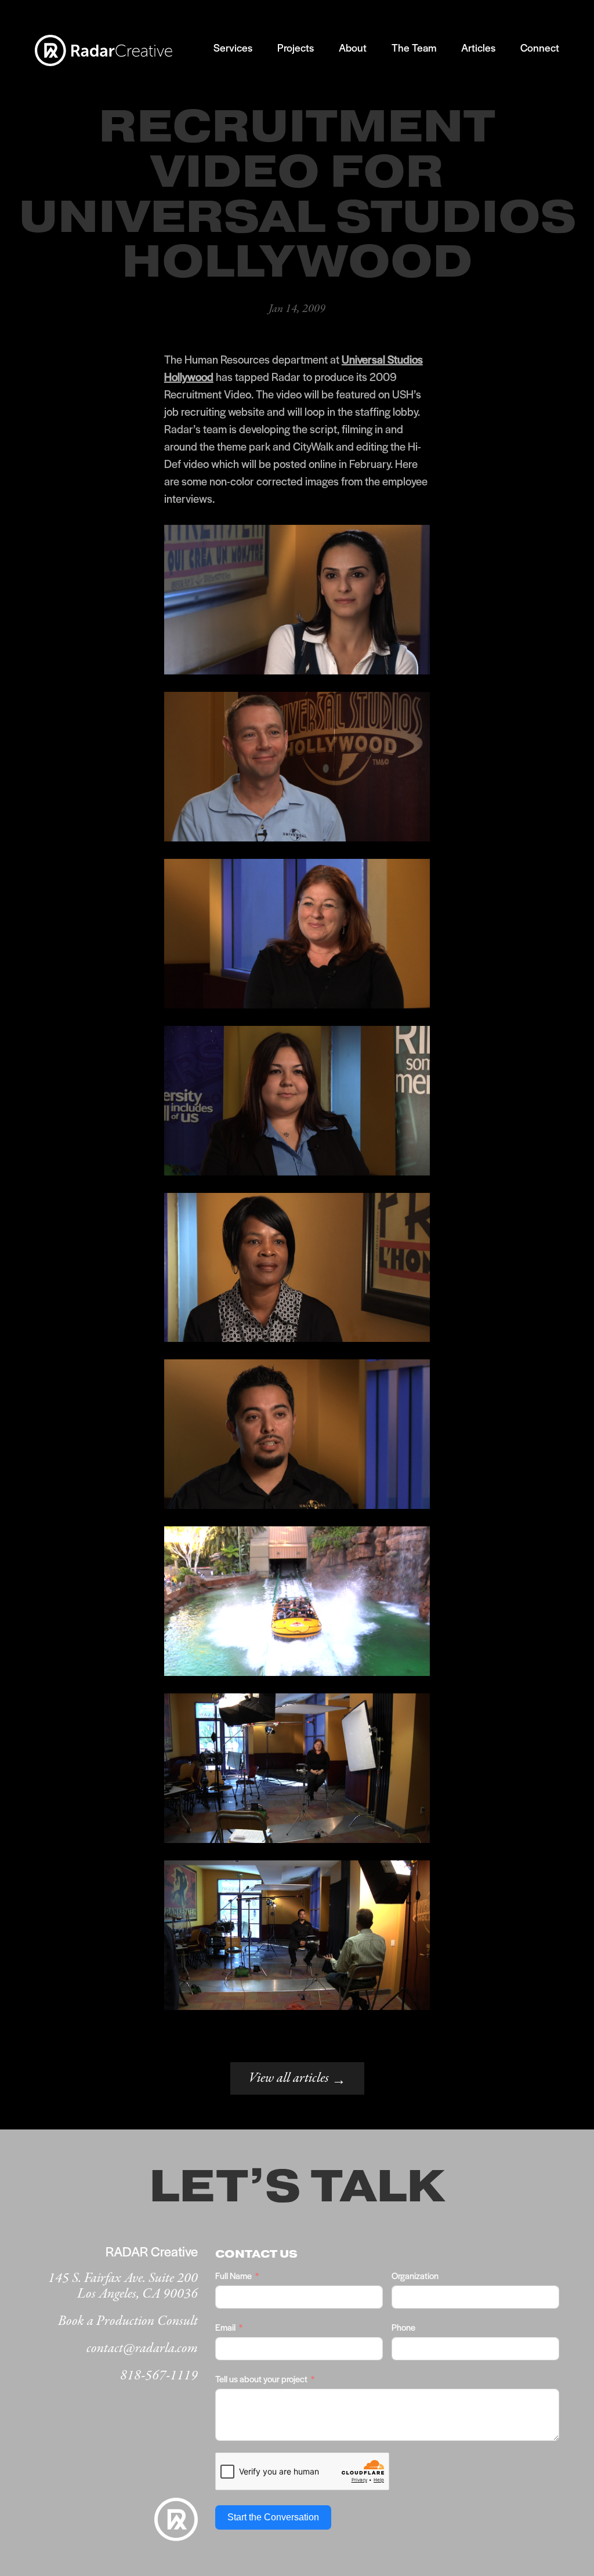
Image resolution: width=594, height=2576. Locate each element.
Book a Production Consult (128, 2321)
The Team (414, 47)
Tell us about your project (261, 2379)
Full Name (233, 2275)
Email (225, 2327)
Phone (403, 2327)
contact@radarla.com (142, 2348)
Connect (540, 47)
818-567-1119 (159, 2376)
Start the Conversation (273, 2517)
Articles (478, 47)
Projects (296, 47)
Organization (415, 2275)
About (353, 47)
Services (233, 47)
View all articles (297, 2079)
